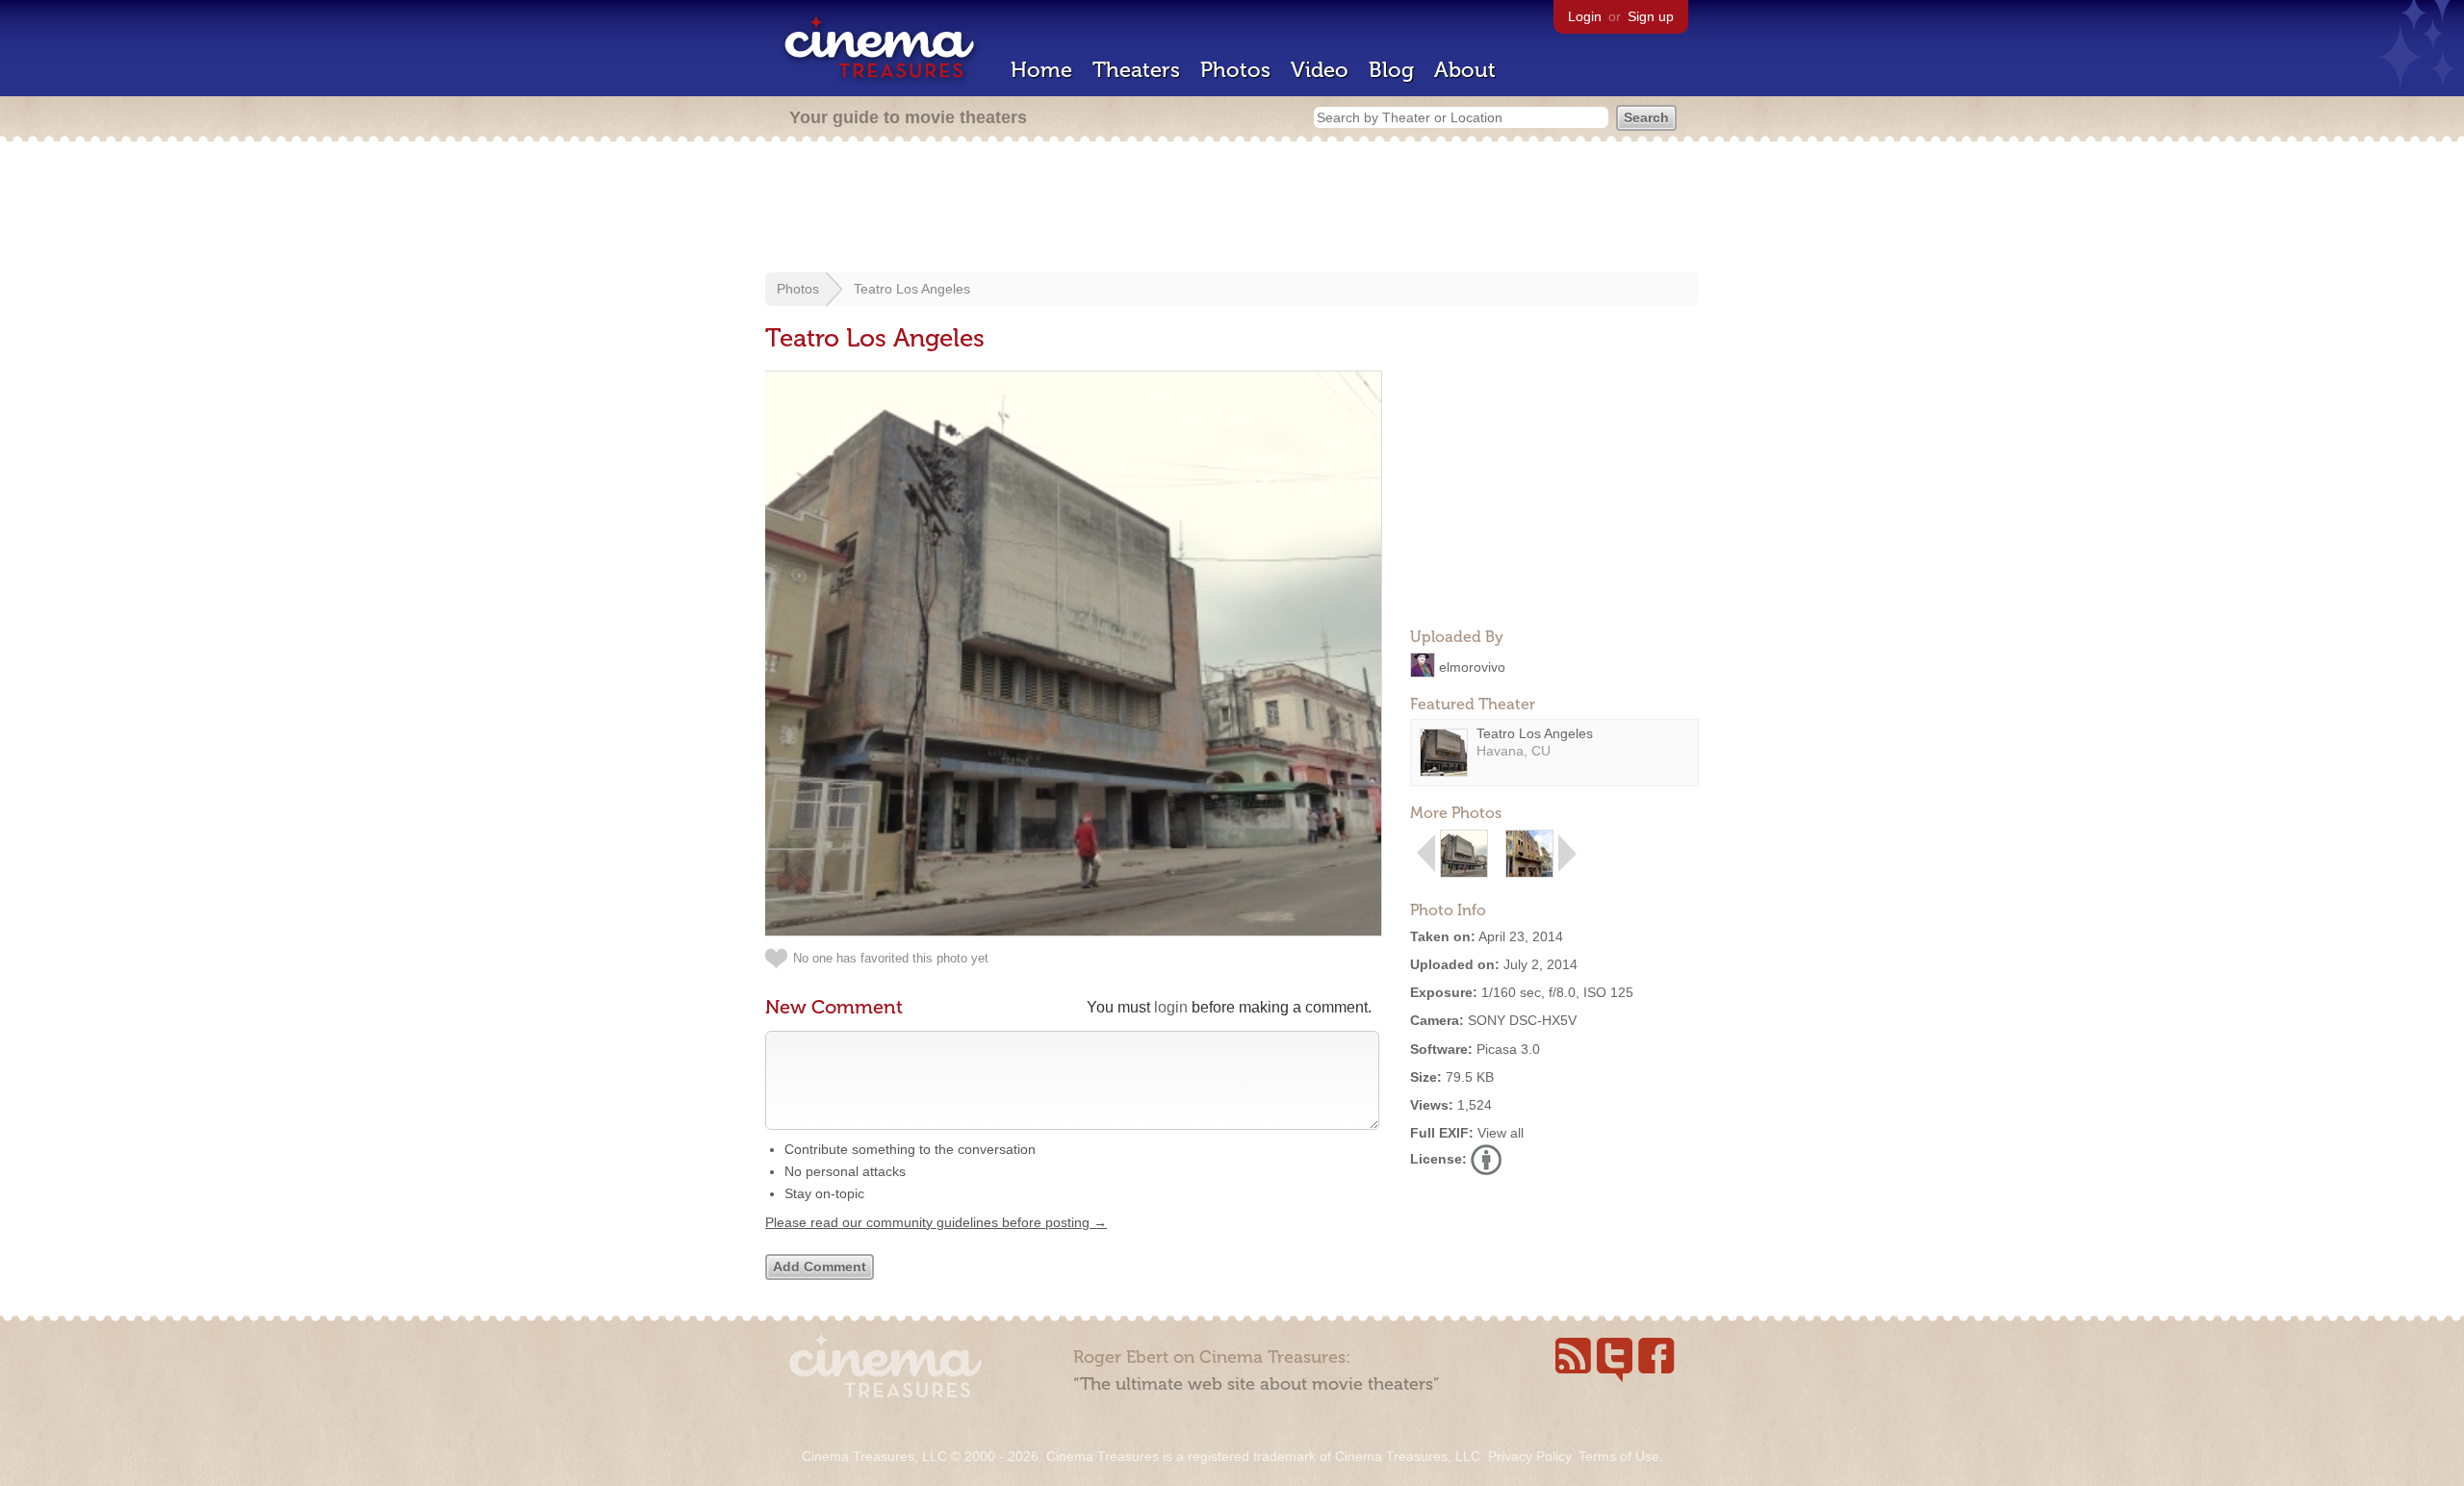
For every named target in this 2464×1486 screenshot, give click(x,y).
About (1465, 70)
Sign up (1651, 16)
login (1171, 1007)
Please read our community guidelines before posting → (936, 1222)
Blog (1391, 70)
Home (1041, 70)
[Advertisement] (1232, 209)
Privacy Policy (1529, 1456)
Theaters (1136, 70)
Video (1320, 70)
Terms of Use (1619, 1456)
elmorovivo (1472, 666)
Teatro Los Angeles (912, 289)
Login (1585, 16)
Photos (1235, 70)
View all (1501, 1133)
